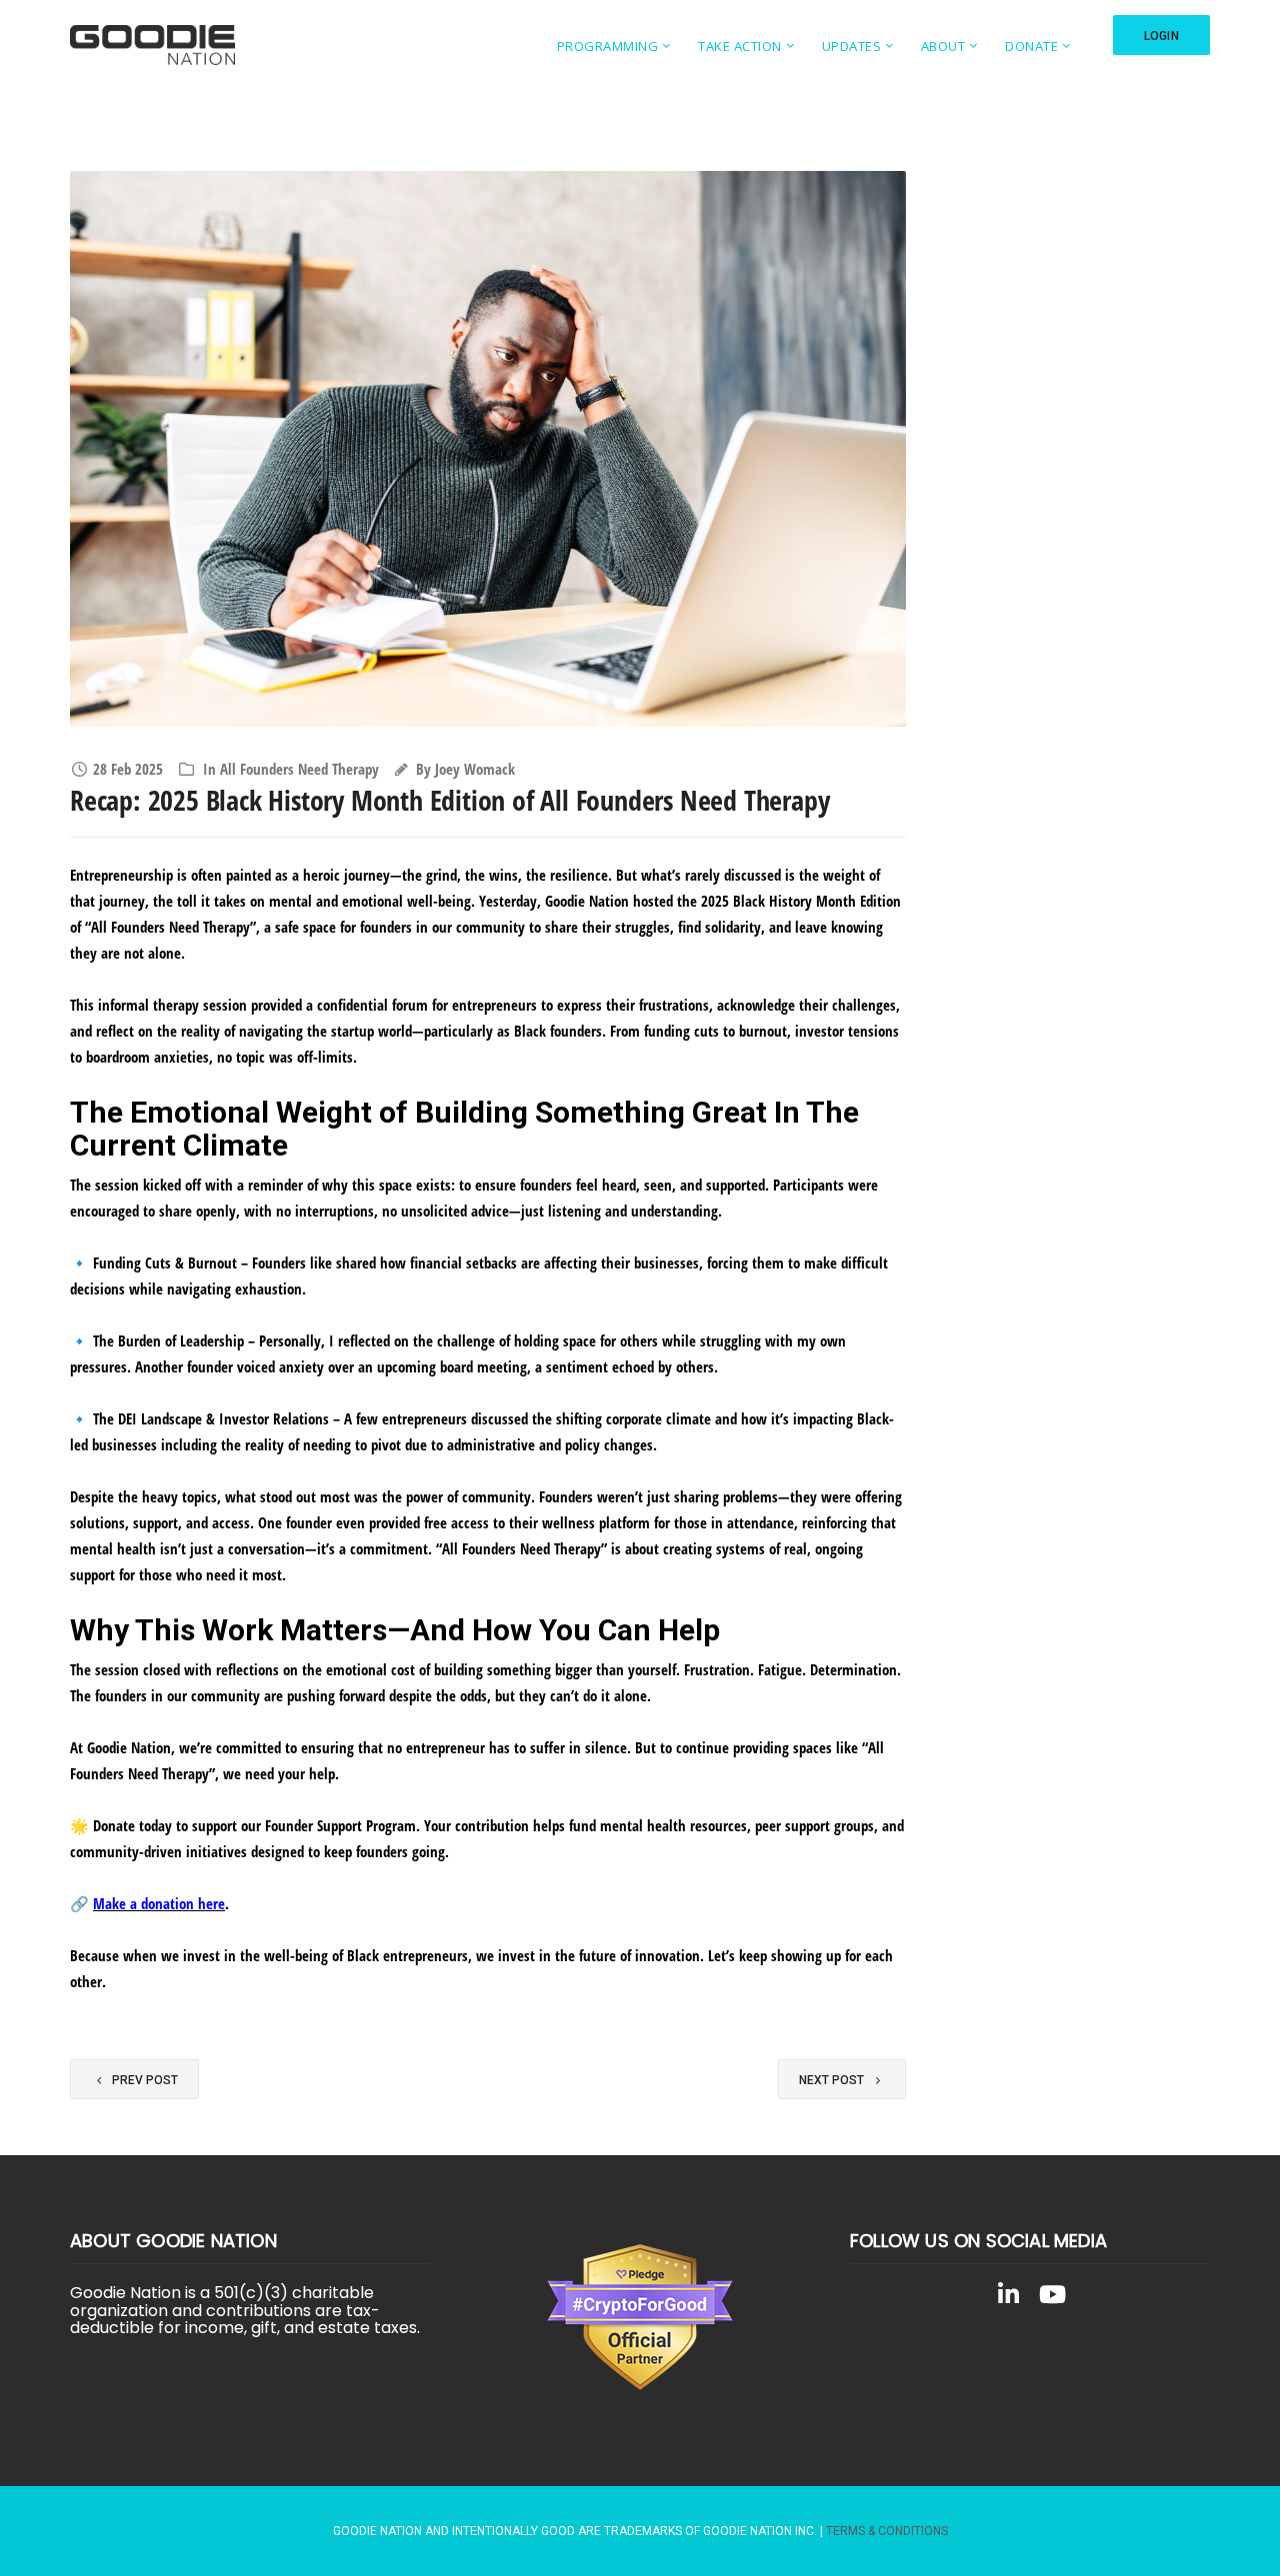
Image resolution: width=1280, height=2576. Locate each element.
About (943, 46)
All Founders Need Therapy (299, 769)
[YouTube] (1052, 2298)
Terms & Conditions (887, 2531)
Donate (1031, 46)
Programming (608, 46)
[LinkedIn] (1008, 2298)
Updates (852, 46)
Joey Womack (475, 769)
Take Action (740, 46)
